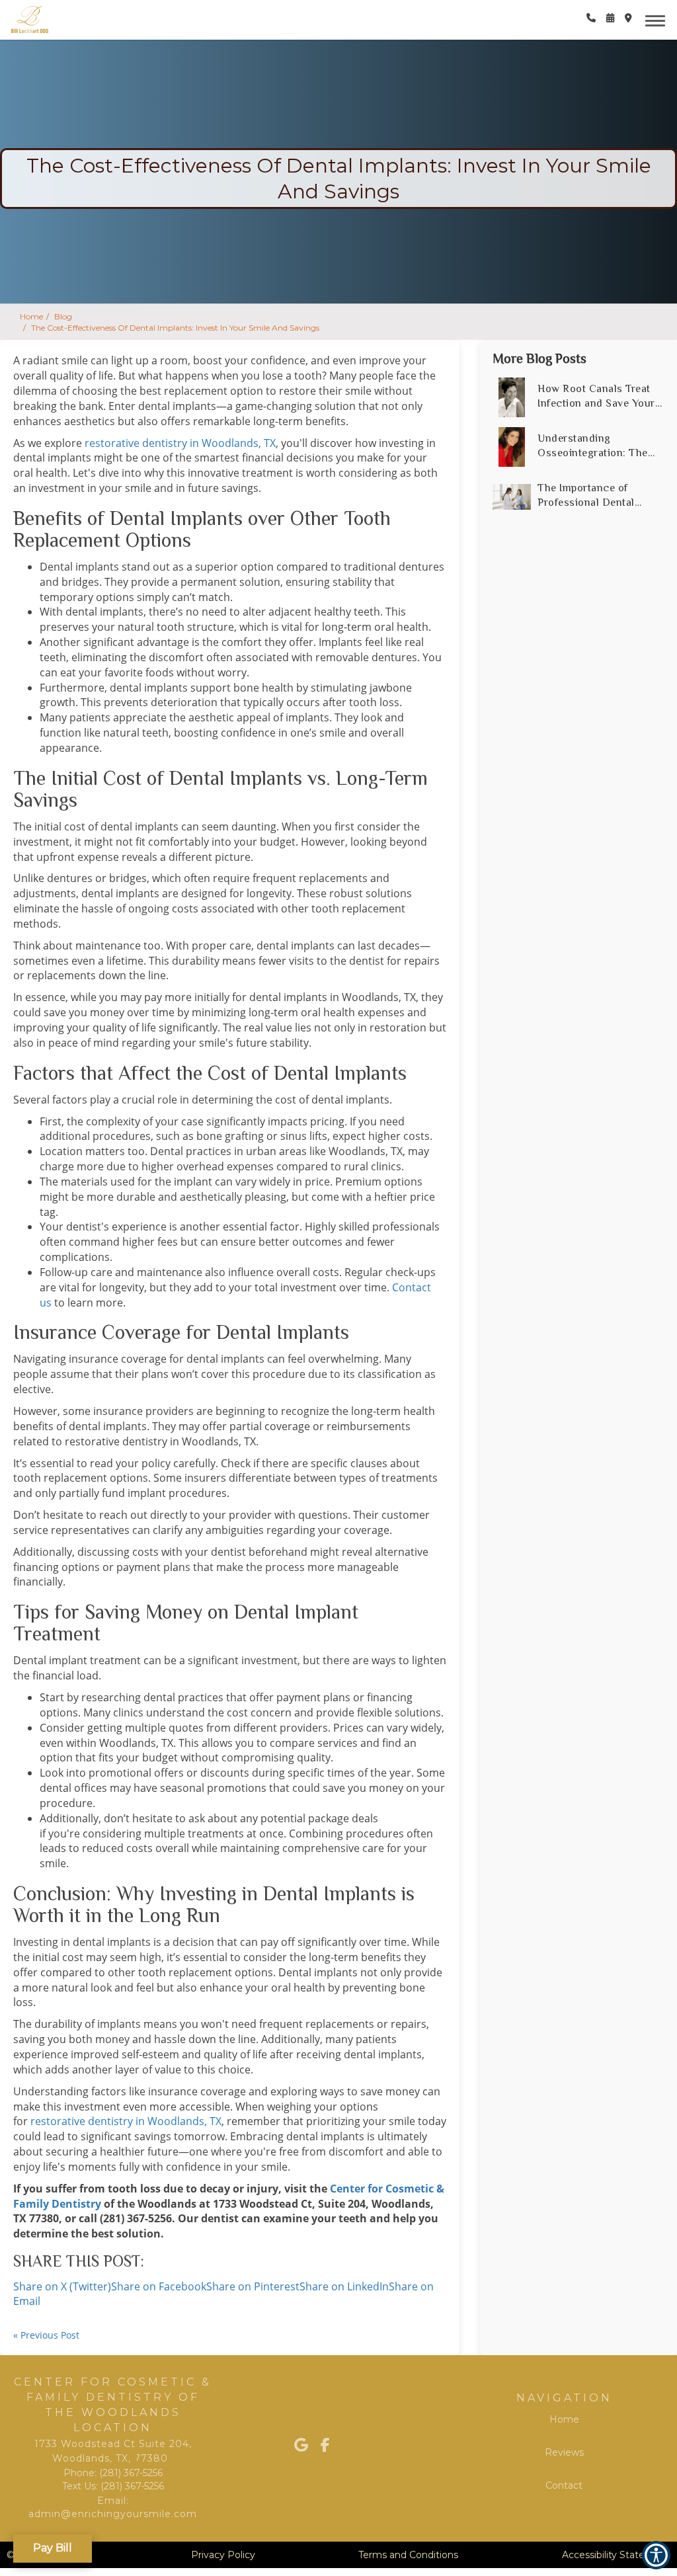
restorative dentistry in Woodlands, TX (180, 443)
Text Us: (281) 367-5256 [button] (113, 2486)
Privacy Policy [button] (223, 2555)
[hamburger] (660, 19)
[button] (591, 18)
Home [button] (31, 316)
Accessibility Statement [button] (616, 2555)
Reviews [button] (564, 2452)
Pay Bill (53, 2543)
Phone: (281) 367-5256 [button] (113, 2473)
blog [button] (63, 316)
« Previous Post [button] (46, 2335)
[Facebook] (338, 2445)
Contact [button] (564, 2485)
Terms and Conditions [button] (408, 2555)
